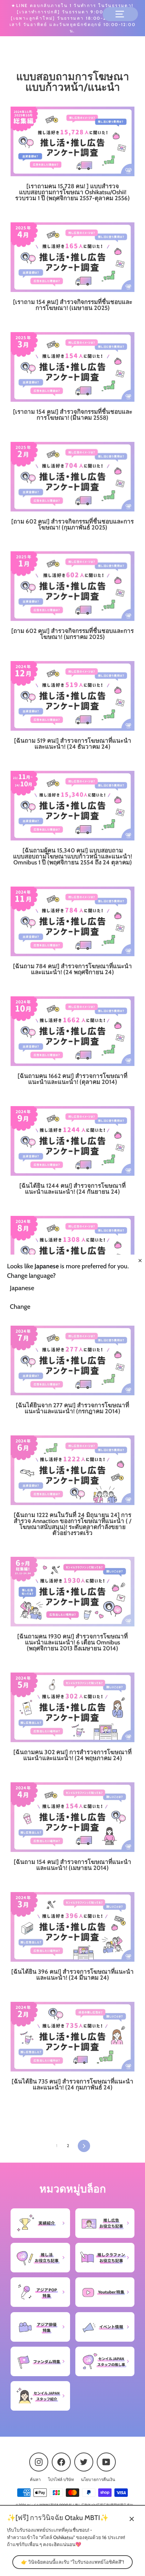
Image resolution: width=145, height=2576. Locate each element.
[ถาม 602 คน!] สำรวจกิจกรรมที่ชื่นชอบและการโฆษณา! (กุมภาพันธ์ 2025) (72, 524)
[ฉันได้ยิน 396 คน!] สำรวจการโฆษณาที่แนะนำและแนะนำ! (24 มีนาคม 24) (72, 1975)
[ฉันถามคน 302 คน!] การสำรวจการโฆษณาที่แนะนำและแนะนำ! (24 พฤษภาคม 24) (72, 1755)
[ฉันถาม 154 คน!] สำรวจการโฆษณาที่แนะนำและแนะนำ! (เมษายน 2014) (72, 1865)
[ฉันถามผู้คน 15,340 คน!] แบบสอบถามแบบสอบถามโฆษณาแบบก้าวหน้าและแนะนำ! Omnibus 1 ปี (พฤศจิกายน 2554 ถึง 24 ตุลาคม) (72, 856)
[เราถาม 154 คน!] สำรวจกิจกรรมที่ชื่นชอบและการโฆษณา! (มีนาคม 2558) (73, 415)
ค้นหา (35, 2480)
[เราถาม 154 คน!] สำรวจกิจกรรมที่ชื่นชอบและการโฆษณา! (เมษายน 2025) (73, 305)
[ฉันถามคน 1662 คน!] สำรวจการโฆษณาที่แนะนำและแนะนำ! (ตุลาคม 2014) (72, 1079)
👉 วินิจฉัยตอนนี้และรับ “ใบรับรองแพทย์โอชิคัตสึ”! (72, 2562)
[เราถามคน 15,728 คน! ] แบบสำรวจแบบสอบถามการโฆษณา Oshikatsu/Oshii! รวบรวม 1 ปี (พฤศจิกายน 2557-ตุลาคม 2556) (72, 192)
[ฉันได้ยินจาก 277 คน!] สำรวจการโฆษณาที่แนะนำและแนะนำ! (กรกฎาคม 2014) (72, 1408)
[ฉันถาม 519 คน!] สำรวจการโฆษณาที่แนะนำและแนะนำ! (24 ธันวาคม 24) (73, 744)
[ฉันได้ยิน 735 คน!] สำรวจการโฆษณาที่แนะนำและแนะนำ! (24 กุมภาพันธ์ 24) (72, 2084)
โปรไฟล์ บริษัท (61, 2480)
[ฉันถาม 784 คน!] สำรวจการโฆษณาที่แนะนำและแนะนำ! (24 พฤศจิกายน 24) (72, 969)
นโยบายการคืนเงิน (98, 2480)
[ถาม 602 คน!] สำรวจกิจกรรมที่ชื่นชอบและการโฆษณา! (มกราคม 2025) (72, 634)
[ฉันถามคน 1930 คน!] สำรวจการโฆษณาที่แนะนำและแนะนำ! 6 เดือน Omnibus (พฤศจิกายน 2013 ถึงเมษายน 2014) (72, 1642)
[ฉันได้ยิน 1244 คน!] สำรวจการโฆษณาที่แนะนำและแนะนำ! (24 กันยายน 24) (72, 1189)
